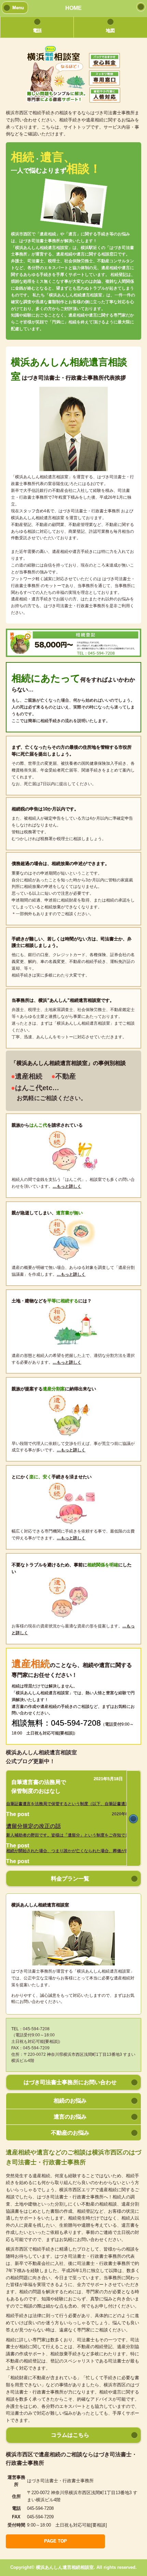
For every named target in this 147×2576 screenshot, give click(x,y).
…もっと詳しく (67, 1186)
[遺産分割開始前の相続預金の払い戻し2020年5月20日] (134, 1818)
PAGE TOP (56, 2541)
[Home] (141, 7)
